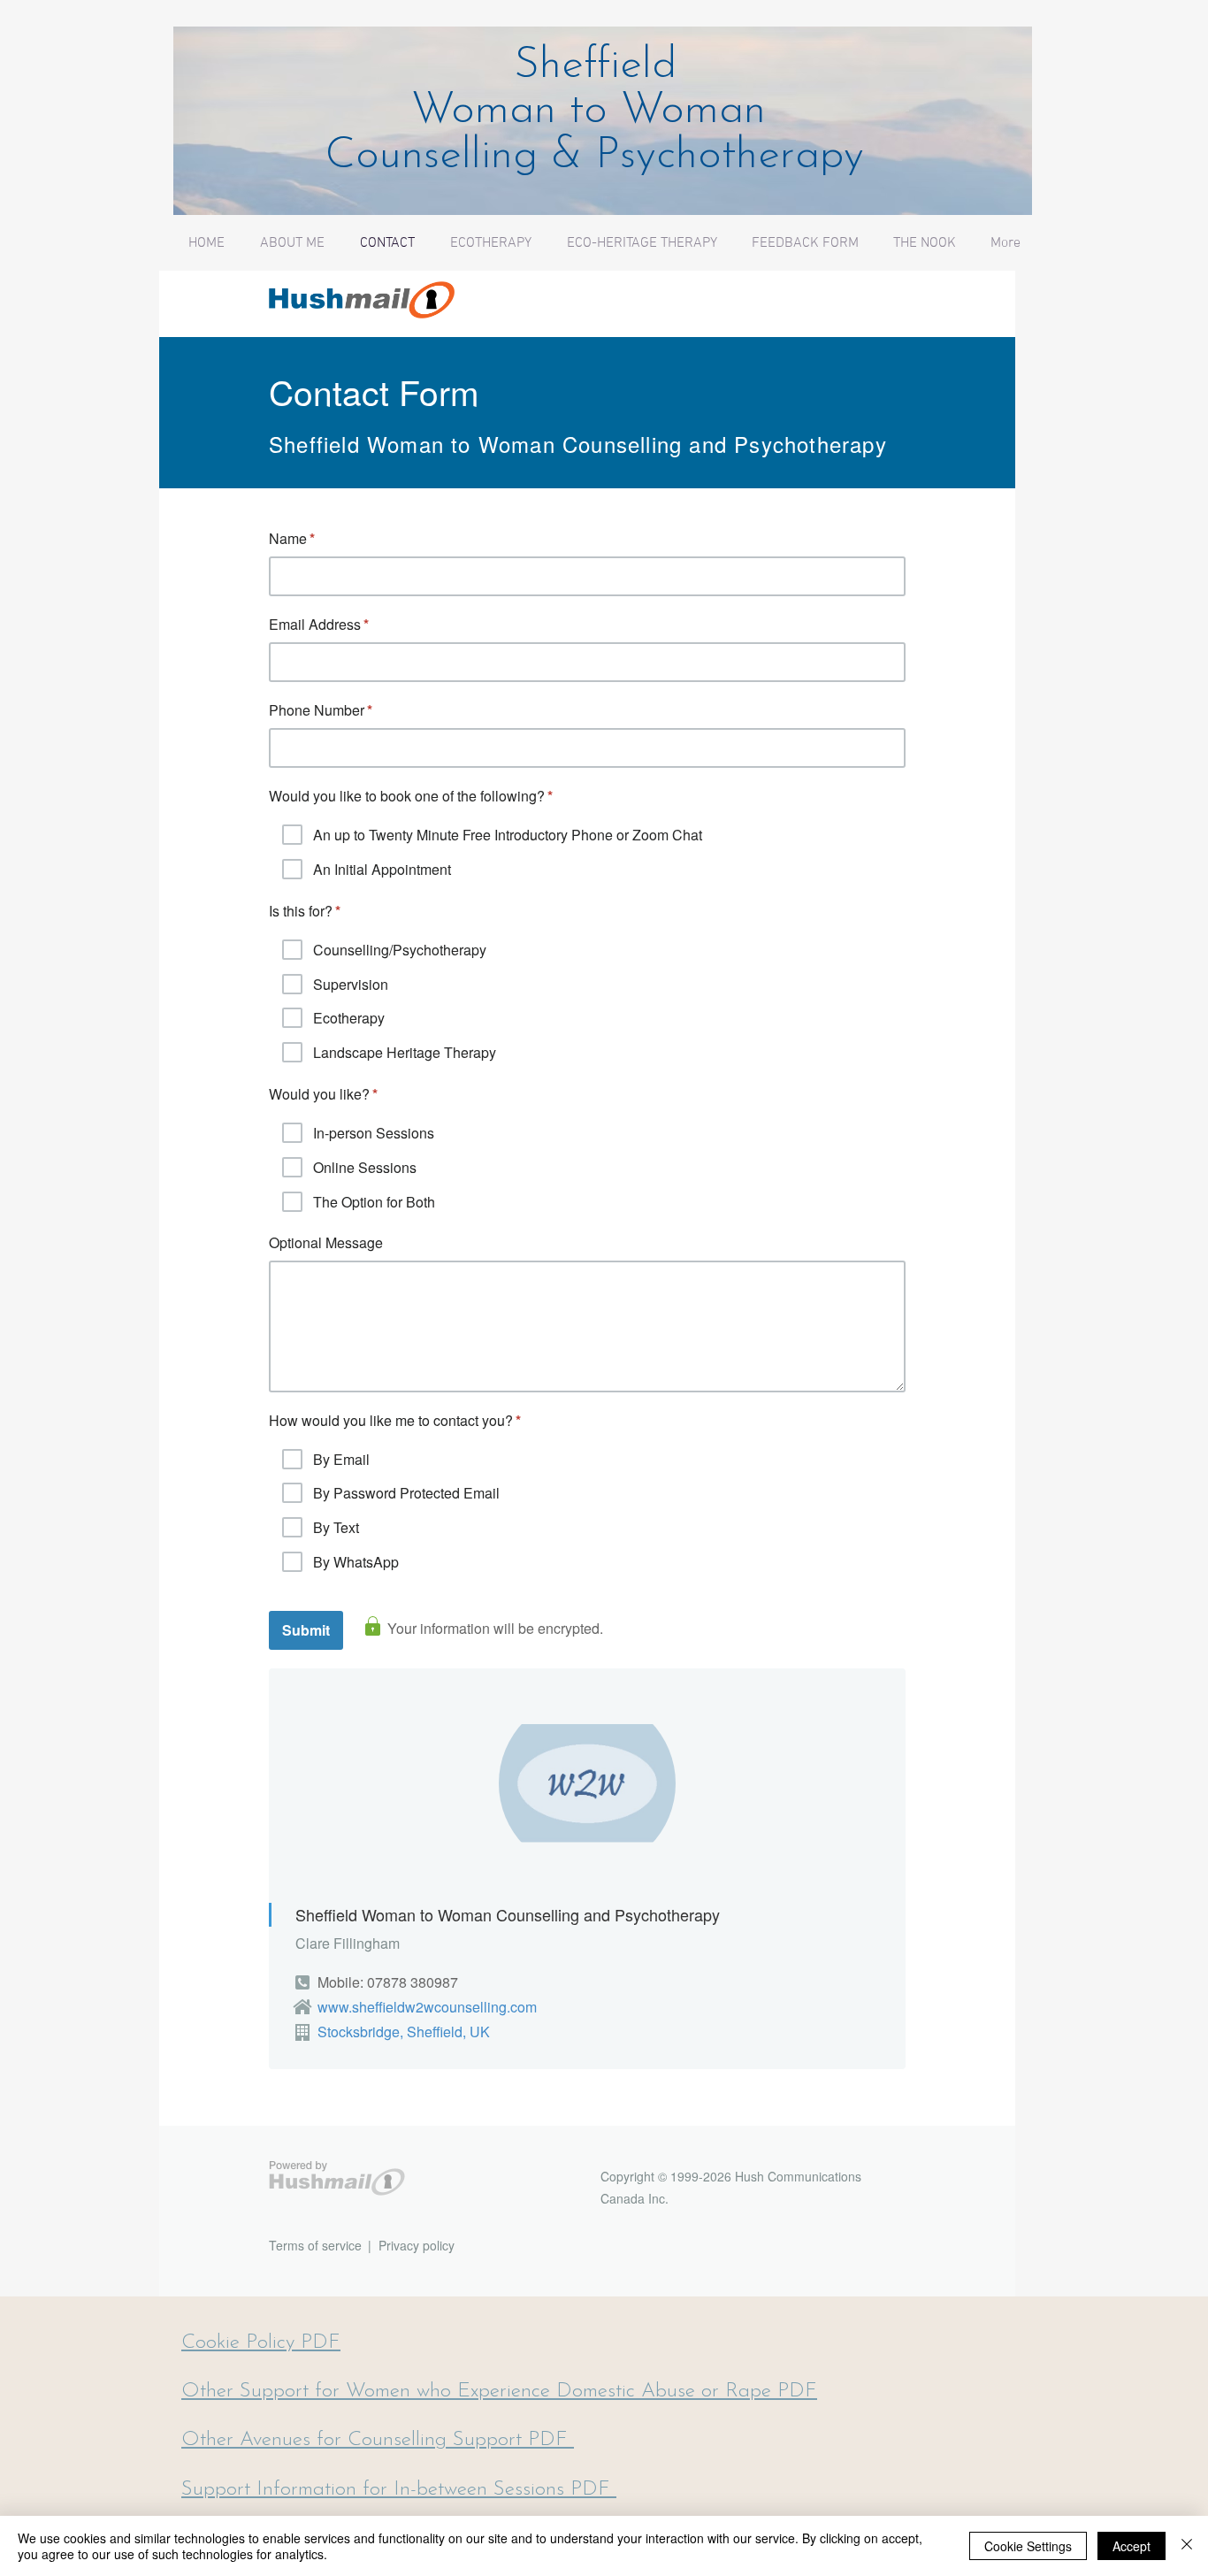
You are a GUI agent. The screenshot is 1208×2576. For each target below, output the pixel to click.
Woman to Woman (602, 111)
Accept (1132, 2546)
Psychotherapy (730, 156)
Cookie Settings (1028, 2546)
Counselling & (460, 156)
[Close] (1187, 2546)
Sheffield (602, 66)
